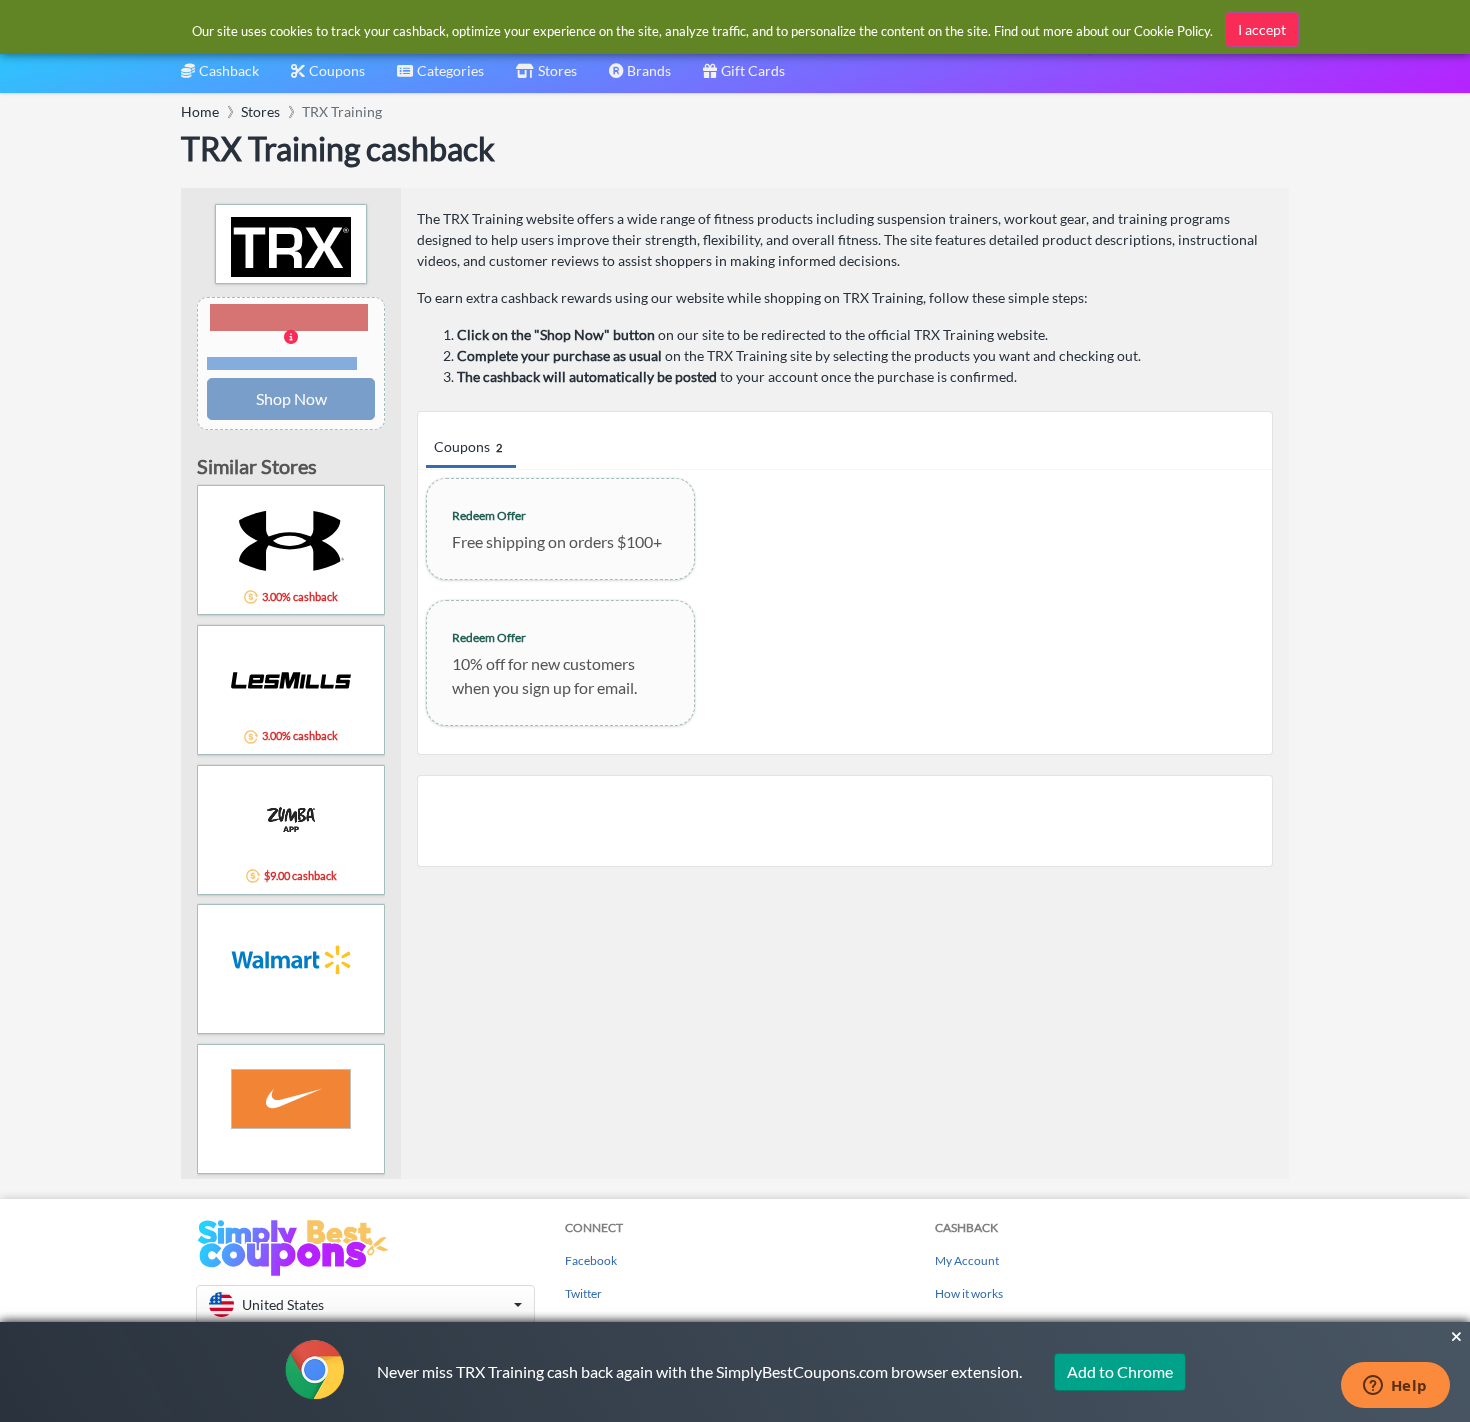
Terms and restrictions (282, 363)
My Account (967, 1260)
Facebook (591, 1260)
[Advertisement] (845, 821)
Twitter (583, 1293)
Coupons (468, 446)
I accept (1262, 29)
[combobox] (440, 77)
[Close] (1456, 1337)
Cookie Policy (1172, 31)
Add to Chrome (1120, 1371)
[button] (291, 338)
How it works (969, 1293)
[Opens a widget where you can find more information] (1395, 1387)
